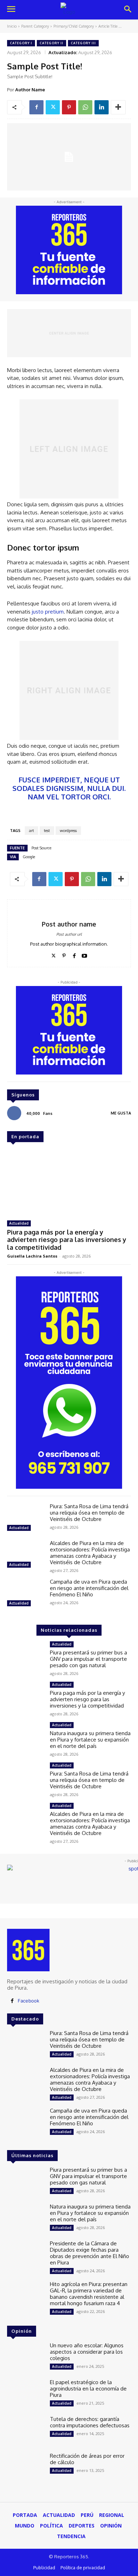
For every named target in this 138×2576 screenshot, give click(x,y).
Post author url (69, 934)
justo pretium (48, 612)
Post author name (69, 924)
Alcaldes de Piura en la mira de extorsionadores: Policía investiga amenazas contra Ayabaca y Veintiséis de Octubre (90, 1553)
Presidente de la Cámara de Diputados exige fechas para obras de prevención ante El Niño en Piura (90, 2253)
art (31, 831)
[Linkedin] (102, 107)
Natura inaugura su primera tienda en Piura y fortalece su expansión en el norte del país (90, 1740)
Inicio (12, 26)
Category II (51, 43)
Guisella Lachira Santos (32, 1256)
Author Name (30, 90)
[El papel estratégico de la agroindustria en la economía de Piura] (26, 2394)
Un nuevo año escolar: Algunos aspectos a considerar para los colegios (87, 2352)
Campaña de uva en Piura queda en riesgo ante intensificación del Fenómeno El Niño (89, 1588)
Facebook (28, 2001)
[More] (118, 107)
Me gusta (121, 1113)
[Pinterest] (69, 107)
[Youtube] (84, 954)
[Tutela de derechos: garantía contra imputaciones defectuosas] (26, 2431)
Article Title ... (110, 26)
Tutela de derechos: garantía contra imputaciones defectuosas (90, 2422)
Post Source (41, 848)
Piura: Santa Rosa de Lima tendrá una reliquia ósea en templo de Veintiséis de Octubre (89, 1513)
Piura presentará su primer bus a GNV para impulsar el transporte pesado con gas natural (88, 1659)
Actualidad (19, 1223)
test (47, 831)
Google (29, 857)
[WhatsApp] (85, 107)
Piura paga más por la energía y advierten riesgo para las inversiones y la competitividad (67, 1240)
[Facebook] (36, 107)
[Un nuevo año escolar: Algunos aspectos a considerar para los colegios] (26, 2357)
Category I (21, 43)
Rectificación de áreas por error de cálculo (87, 2459)
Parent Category (35, 26)
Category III (83, 43)
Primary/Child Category (74, 26)
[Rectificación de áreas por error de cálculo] (26, 2468)
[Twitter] (53, 107)
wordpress (68, 831)
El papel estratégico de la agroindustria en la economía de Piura (88, 2389)
